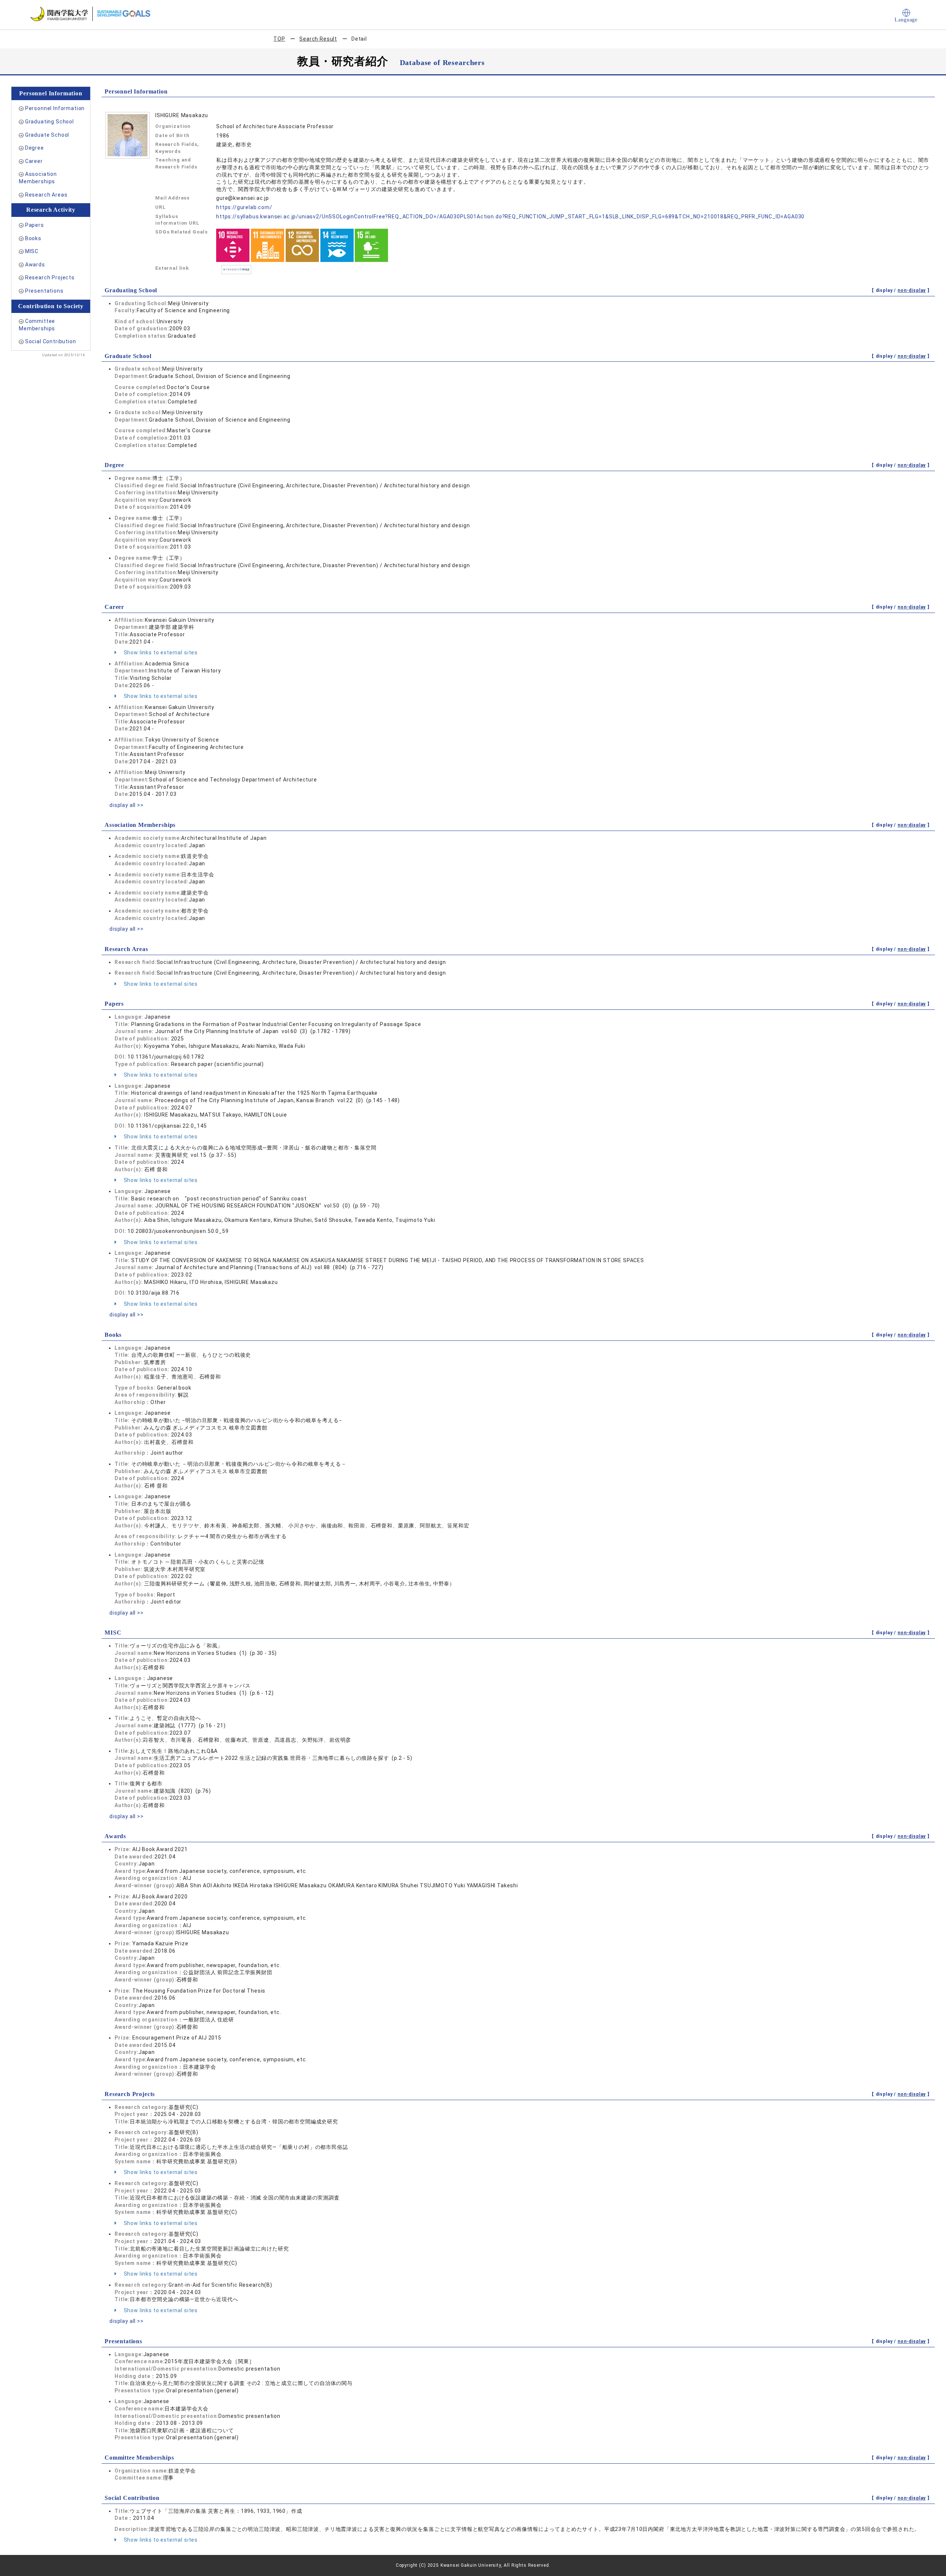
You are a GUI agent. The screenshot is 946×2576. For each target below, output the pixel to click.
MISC (32, 251)
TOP (279, 39)
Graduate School (47, 135)
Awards (35, 265)
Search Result (318, 39)
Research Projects (50, 277)
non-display (912, 290)
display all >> (127, 805)
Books (33, 238)
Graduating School (50, 122)
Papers (35, 225)
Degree (35, 148)
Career (34, 161)
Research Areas (46, 195)
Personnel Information (55, 108)
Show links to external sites (160, 652)
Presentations (44, 291)
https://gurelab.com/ (244, 207)
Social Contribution (51, 341)
